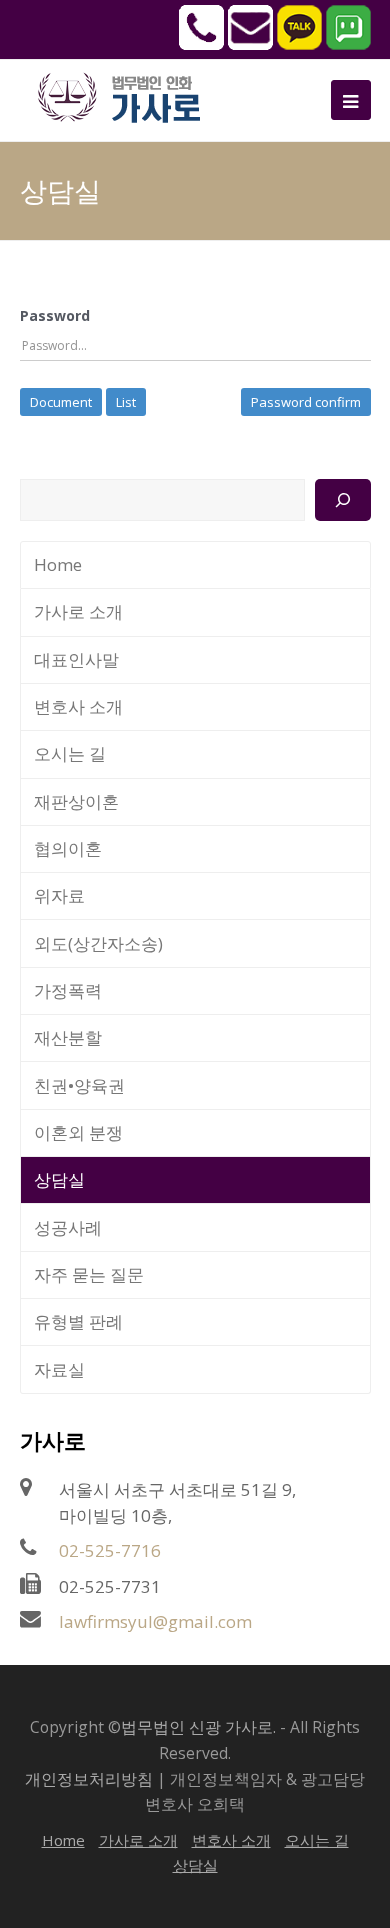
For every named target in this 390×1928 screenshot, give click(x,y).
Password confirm (306, 402)
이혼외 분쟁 (78, 1132)
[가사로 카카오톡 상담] (299, 44)
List (126, 402)
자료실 (59, 1369)
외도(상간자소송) (98, 943)
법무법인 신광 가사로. (198, 1727)
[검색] (342, 500)
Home (58, 564)
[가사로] (130, 95)
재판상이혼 (76, 801)
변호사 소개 (78, 706)
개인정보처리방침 (89, 1779)
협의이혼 (68, 848)
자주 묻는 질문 (89, 1274)
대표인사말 (76, 659)
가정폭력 (68, 990)
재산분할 (68, 1037)
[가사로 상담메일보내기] (250, 44)
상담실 (59, 1179)
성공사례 (68, 1227)
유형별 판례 (78, 1321)
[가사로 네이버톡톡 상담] (348, 44)
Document (61, 402)
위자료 (59, 895)
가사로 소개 (78, 611)
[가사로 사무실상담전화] (201, 44)
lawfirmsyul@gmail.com (155, 1621)
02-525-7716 (110, 1550)
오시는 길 (70, 753)
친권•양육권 (79, 1085)
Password (55, 315)
